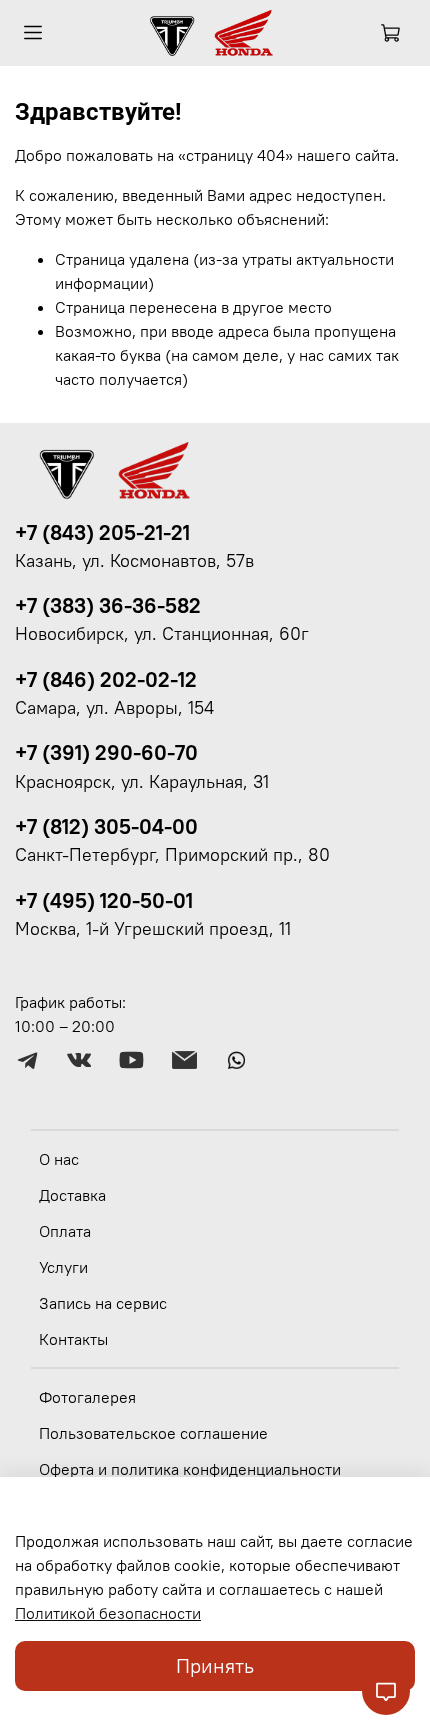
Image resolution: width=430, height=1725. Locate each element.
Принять (215, 1665)
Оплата (65, 1231)
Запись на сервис (103, 1303)
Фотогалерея (87, 1397)
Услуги (63, 1267)
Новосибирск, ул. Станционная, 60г (162, 634)
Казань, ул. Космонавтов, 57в (134, 561)
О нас (59, 1159)
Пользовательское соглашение (153, 1433)
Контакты (73, 1339)
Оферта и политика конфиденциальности (190, 1469)
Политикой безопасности (108, 1613)
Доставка (72, 1195)
